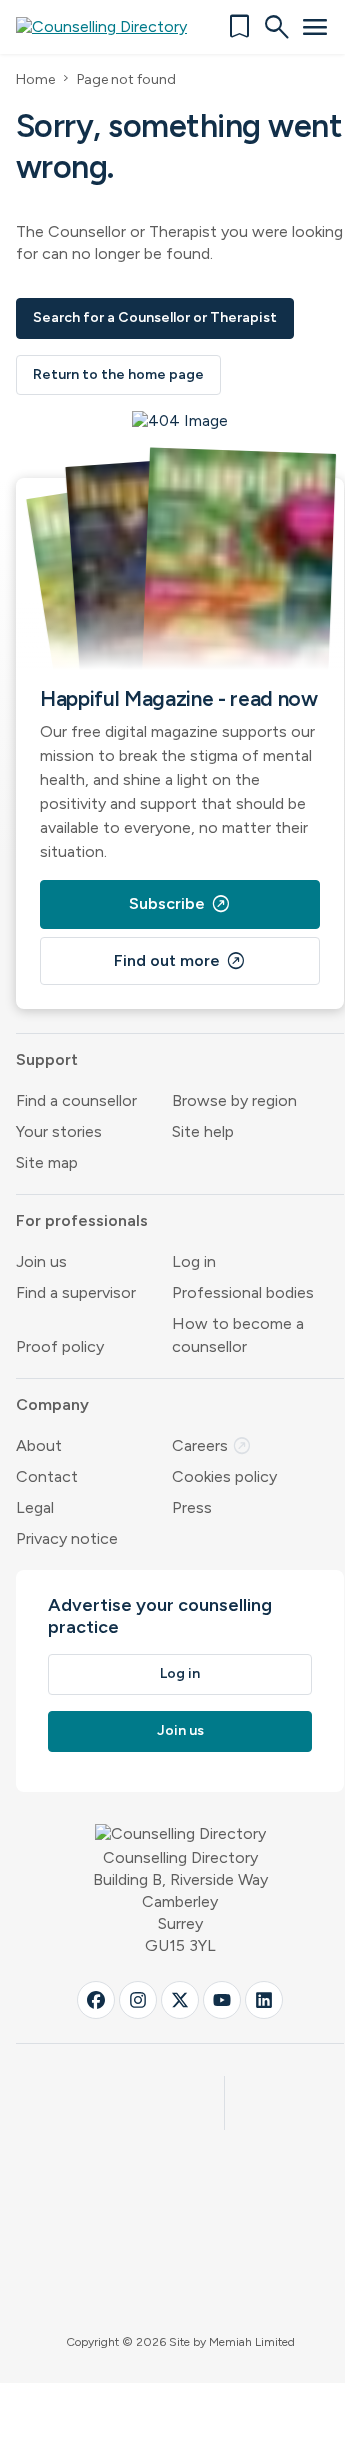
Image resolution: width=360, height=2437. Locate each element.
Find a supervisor (76, 1292)
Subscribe (180, 904)
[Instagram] (138, 2000)
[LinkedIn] (264, 2000)
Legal (35, 1507)
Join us (41, 1261)
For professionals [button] (82, 1220)
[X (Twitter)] (180, 2000)
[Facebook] (96, 2000)
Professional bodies (243, 1292)
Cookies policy (224, 1476)
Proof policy (60, 1346)
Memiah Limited (252, 2342)
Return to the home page (118, 374)
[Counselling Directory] (113, 27)
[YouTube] (222, 2000)
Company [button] (52, 1404)
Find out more (180, 961)
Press (192, 1507)
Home (35, 79)
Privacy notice (67, 1538)
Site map (47, 1162)
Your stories (59, 1131)
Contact (47, 1476)
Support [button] (47, 1059)
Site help (203, 1131)
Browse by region (234, 1100)
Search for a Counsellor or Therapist (155, 317)
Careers (212, 1445)
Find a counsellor (76, 1100)
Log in (194, 1261)
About (39, 1445)
